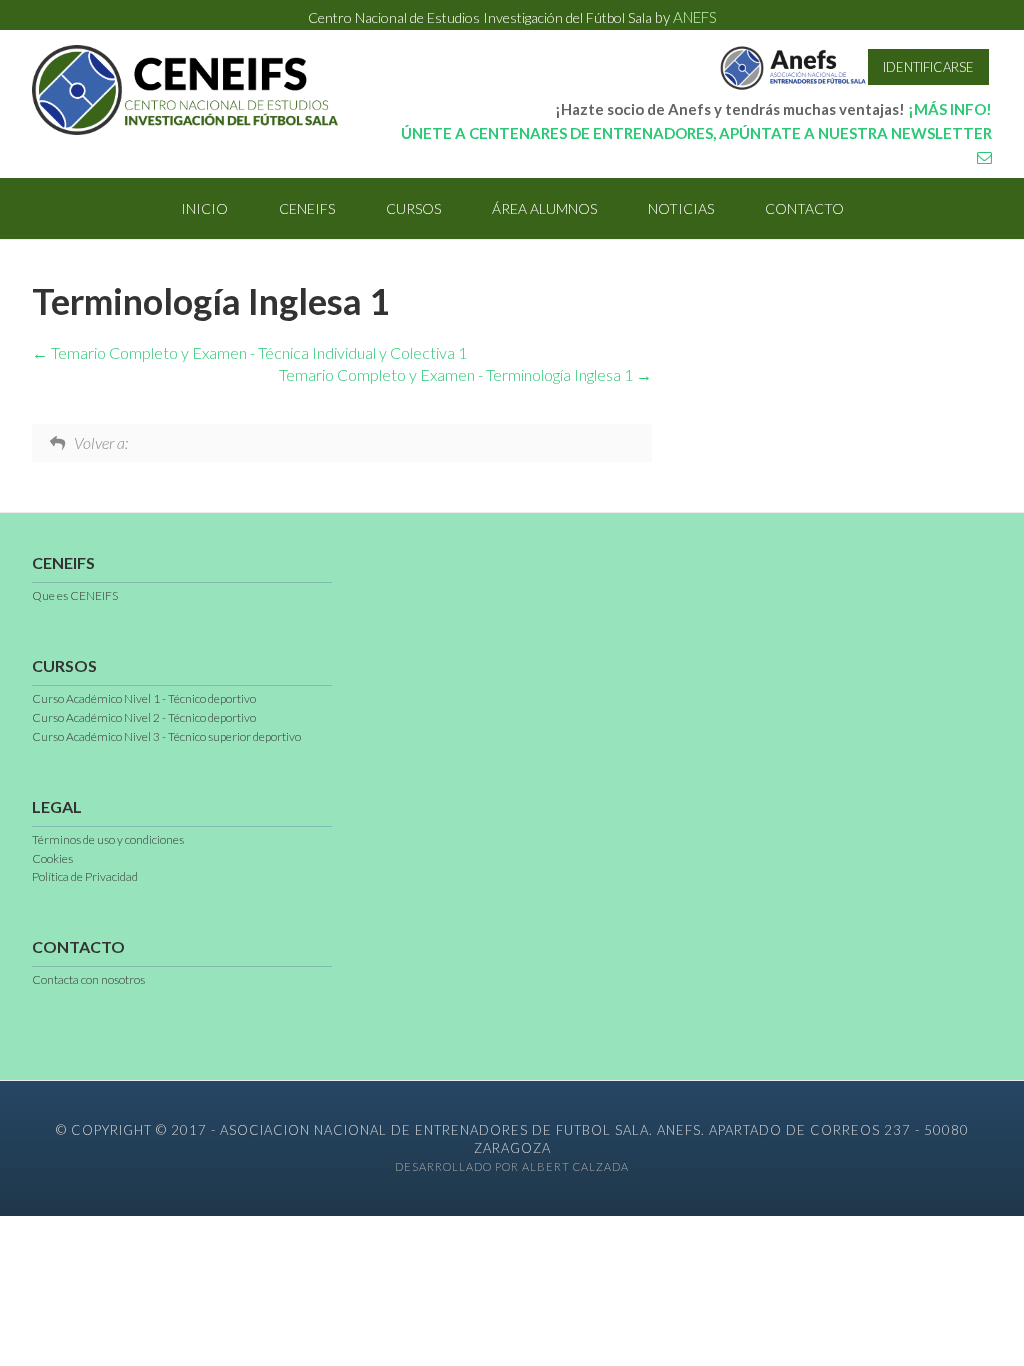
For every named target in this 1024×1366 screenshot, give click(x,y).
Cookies (52, 858)
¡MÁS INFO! (950, 109)
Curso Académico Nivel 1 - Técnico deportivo (144, 698)
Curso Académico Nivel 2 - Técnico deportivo (144, 717)
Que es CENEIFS (75, 595)
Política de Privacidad (85, 876)
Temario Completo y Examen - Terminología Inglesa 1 (457, 374)
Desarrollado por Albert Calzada (512, 1166)
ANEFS (695, 17)
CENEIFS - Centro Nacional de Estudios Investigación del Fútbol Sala (192, 90)
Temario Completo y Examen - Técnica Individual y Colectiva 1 (257, 352)
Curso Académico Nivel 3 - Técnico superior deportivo (166, 736)
